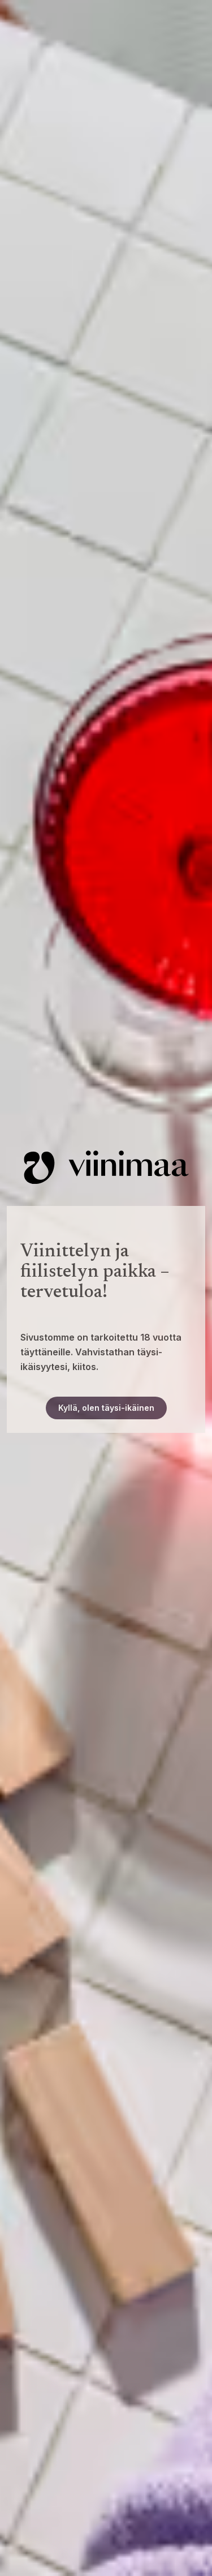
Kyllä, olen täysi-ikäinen (106, 1408)
